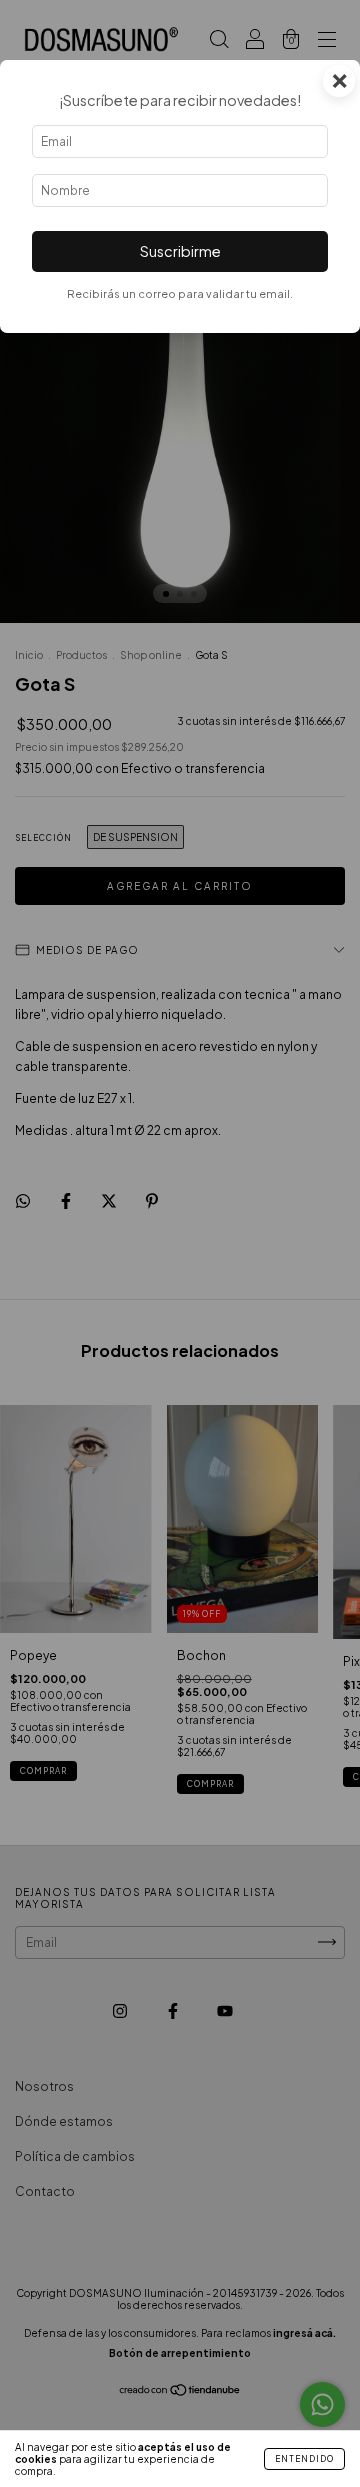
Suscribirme (180, 251)
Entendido (304, 2459)
